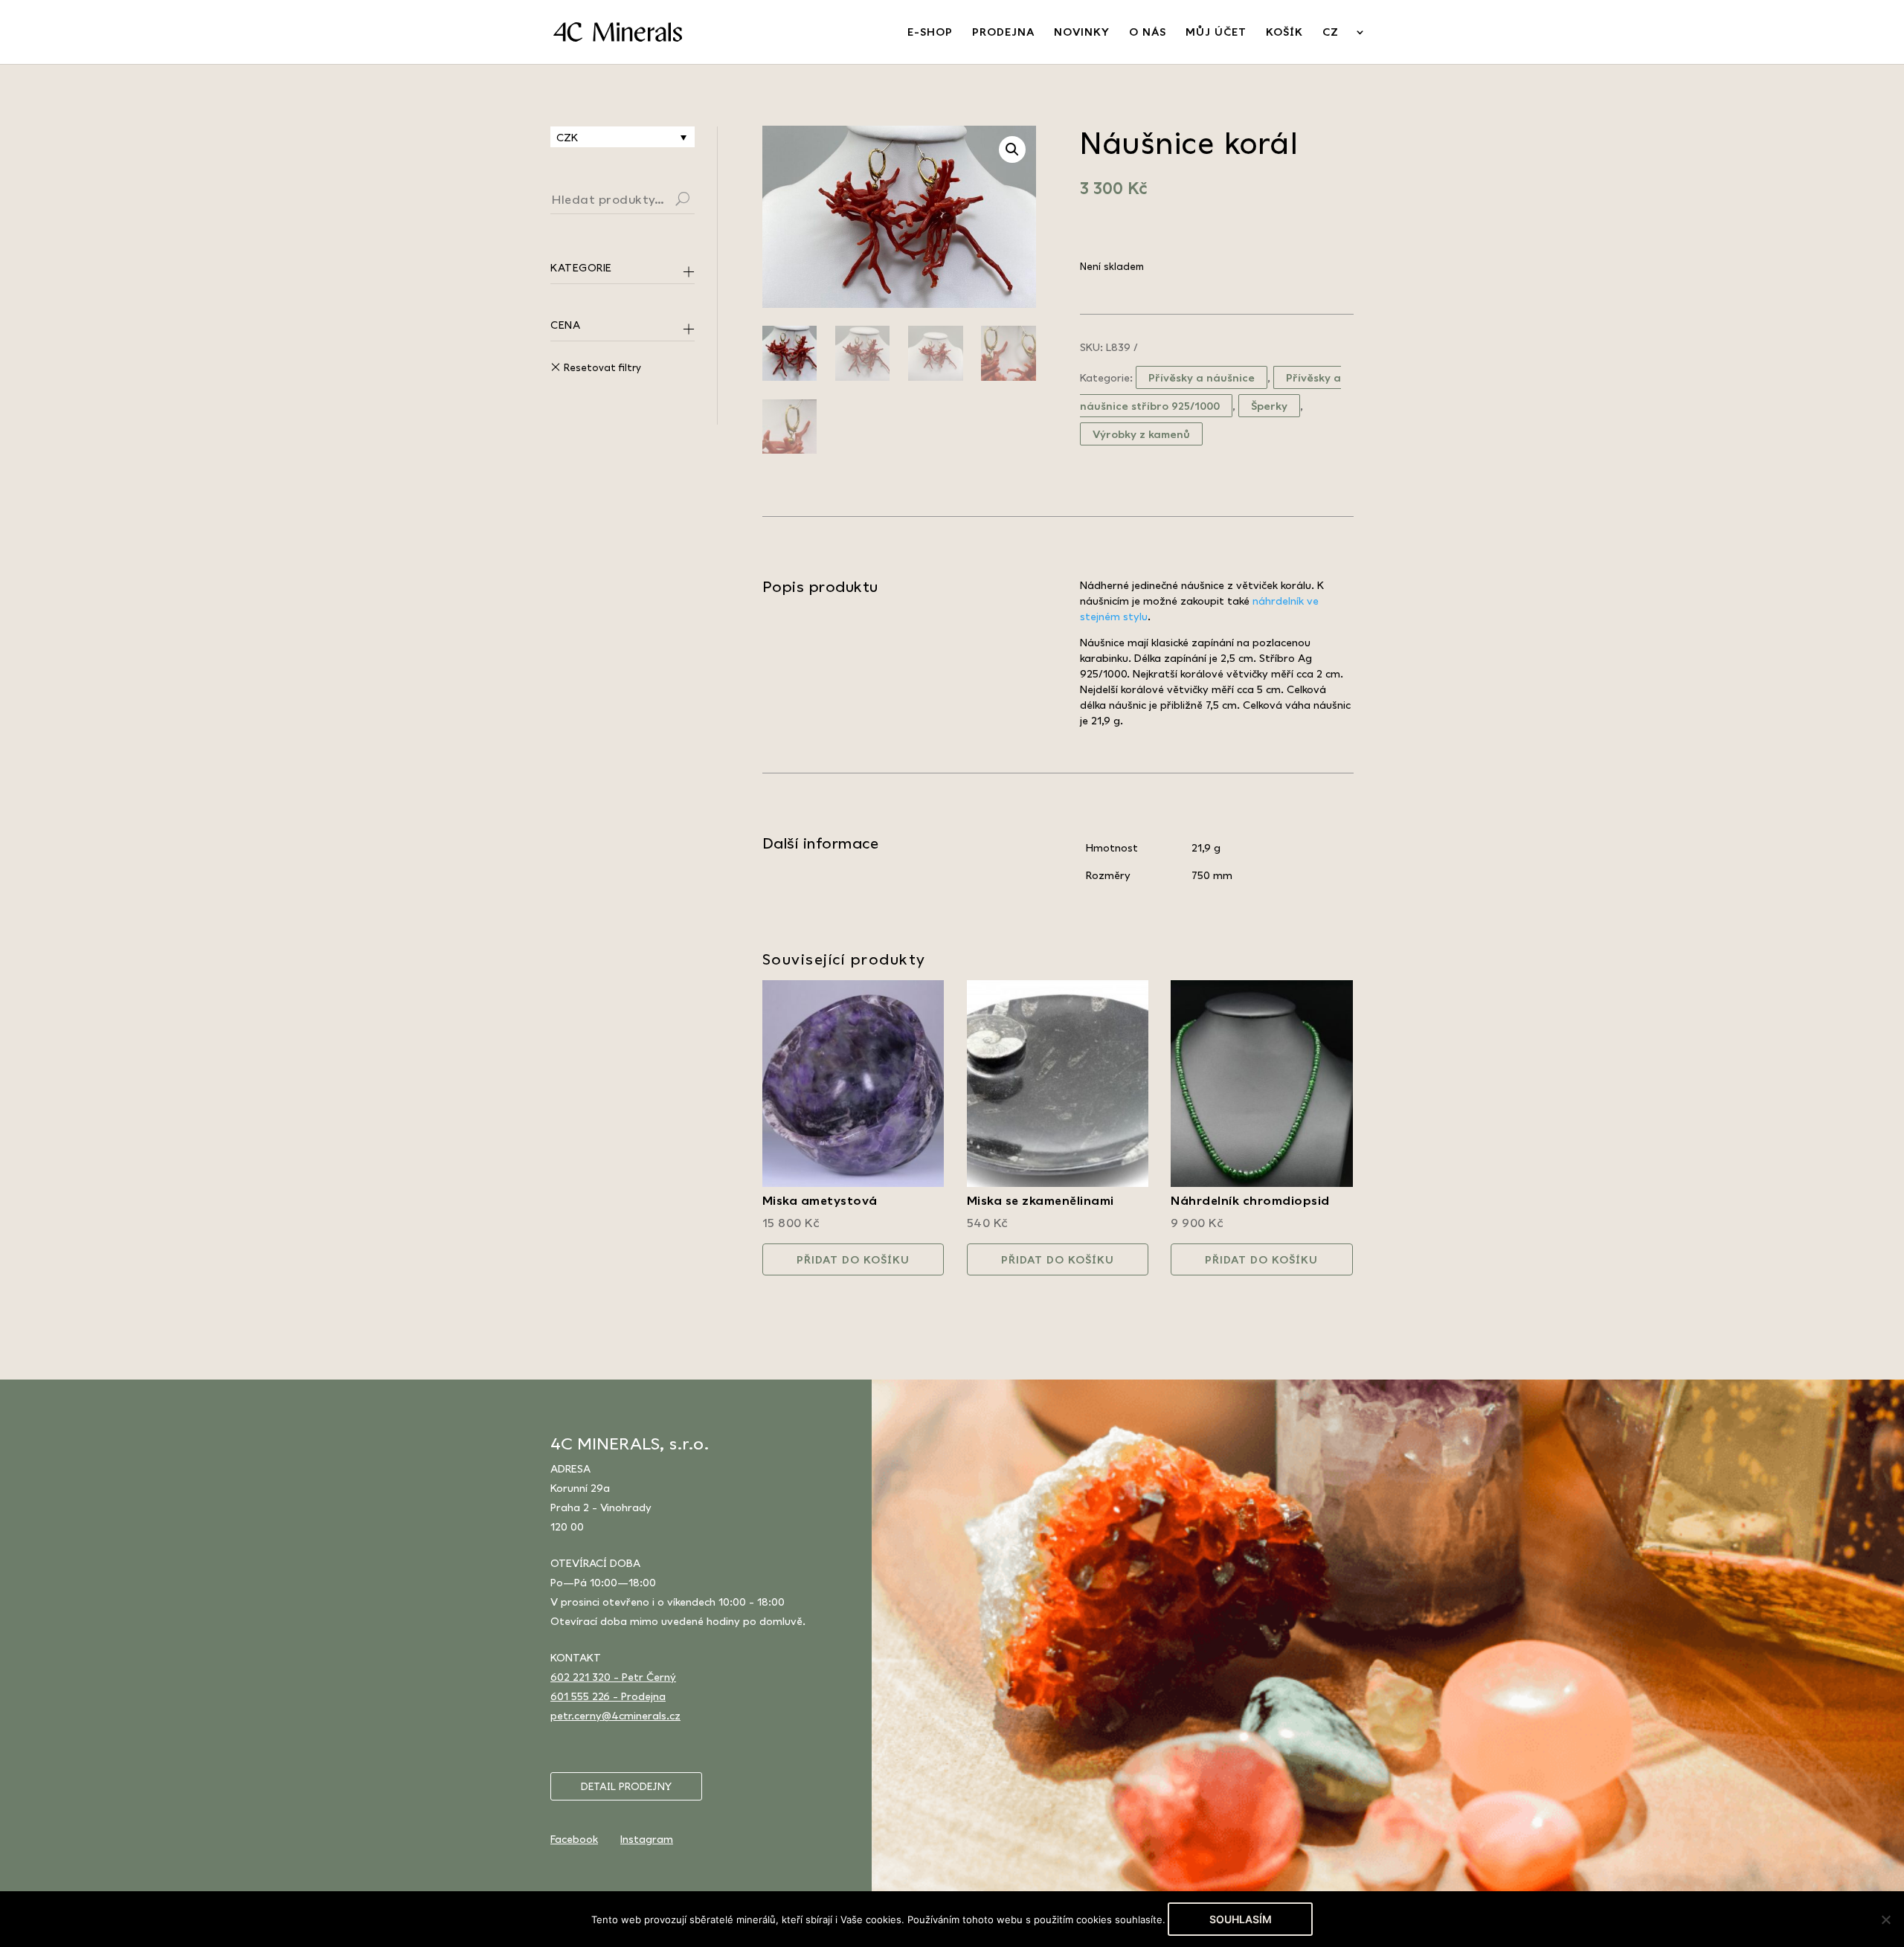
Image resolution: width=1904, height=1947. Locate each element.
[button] (1012, 149)
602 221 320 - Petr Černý (613, 1677)
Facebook (574, 1839)
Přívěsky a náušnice (1202, 377)
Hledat (701, 201)
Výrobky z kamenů (1141, 434)
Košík (1284, 32)
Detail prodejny (626, 1786)
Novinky (1082, 32)
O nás (1148, 32)
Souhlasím (1241, 1919)
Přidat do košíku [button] (853, 1259)
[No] (1885, 1919)
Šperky (1269, 406)
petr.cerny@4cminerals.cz (615, 1715)
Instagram (647, 1839)
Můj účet (1216, 32)
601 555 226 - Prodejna (608, 1696)
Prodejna (1003, 32)
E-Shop (930, 32)
